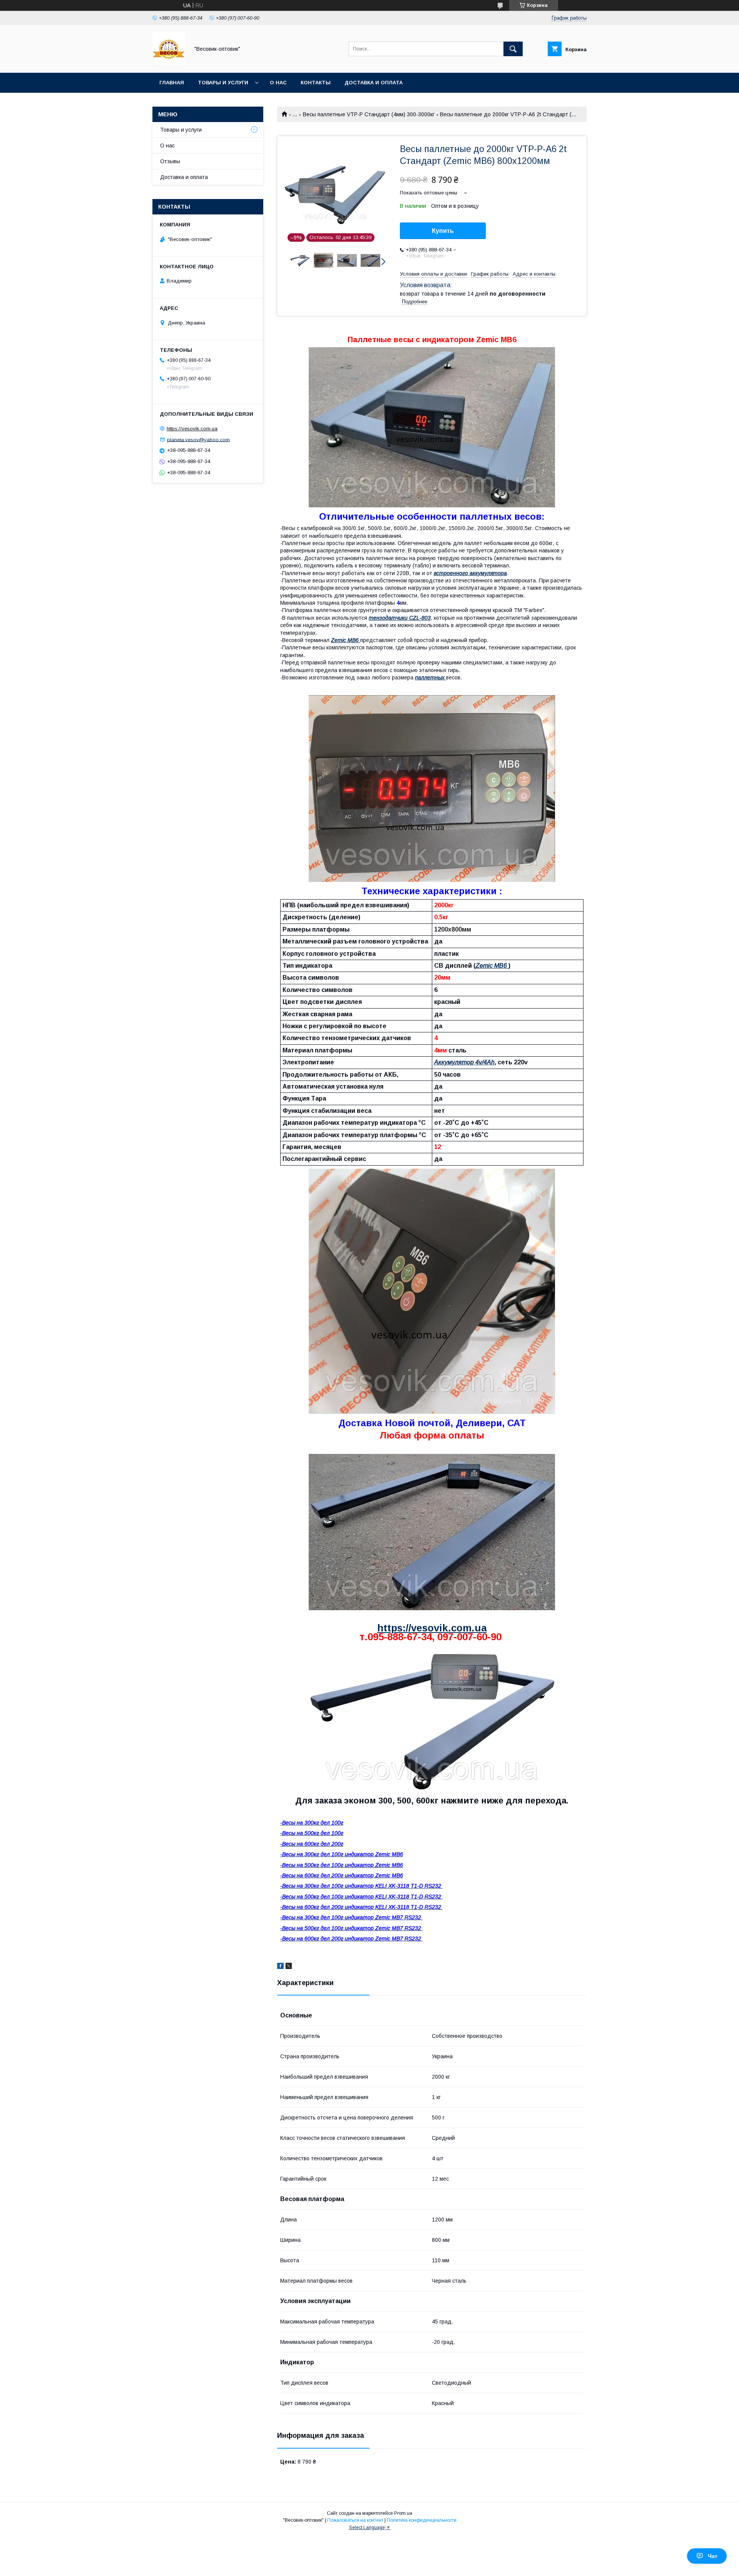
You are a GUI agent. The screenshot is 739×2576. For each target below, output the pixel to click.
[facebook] (280, 1967)
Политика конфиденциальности (422, 2520)
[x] (289, 1967)
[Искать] (513, 49)
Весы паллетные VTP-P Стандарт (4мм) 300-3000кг (369, 114)
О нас (278, 83)
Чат (713, 2556)
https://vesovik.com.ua (432, 1628)
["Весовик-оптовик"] (169, 63)
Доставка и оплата (374, 83)
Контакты (316, 83)
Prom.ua (403, 2513)
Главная (172, 83)
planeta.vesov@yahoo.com (198, 439)
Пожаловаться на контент (355, 2520)
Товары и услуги (223, 83)
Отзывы (170, 161)
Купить (443, 231)
